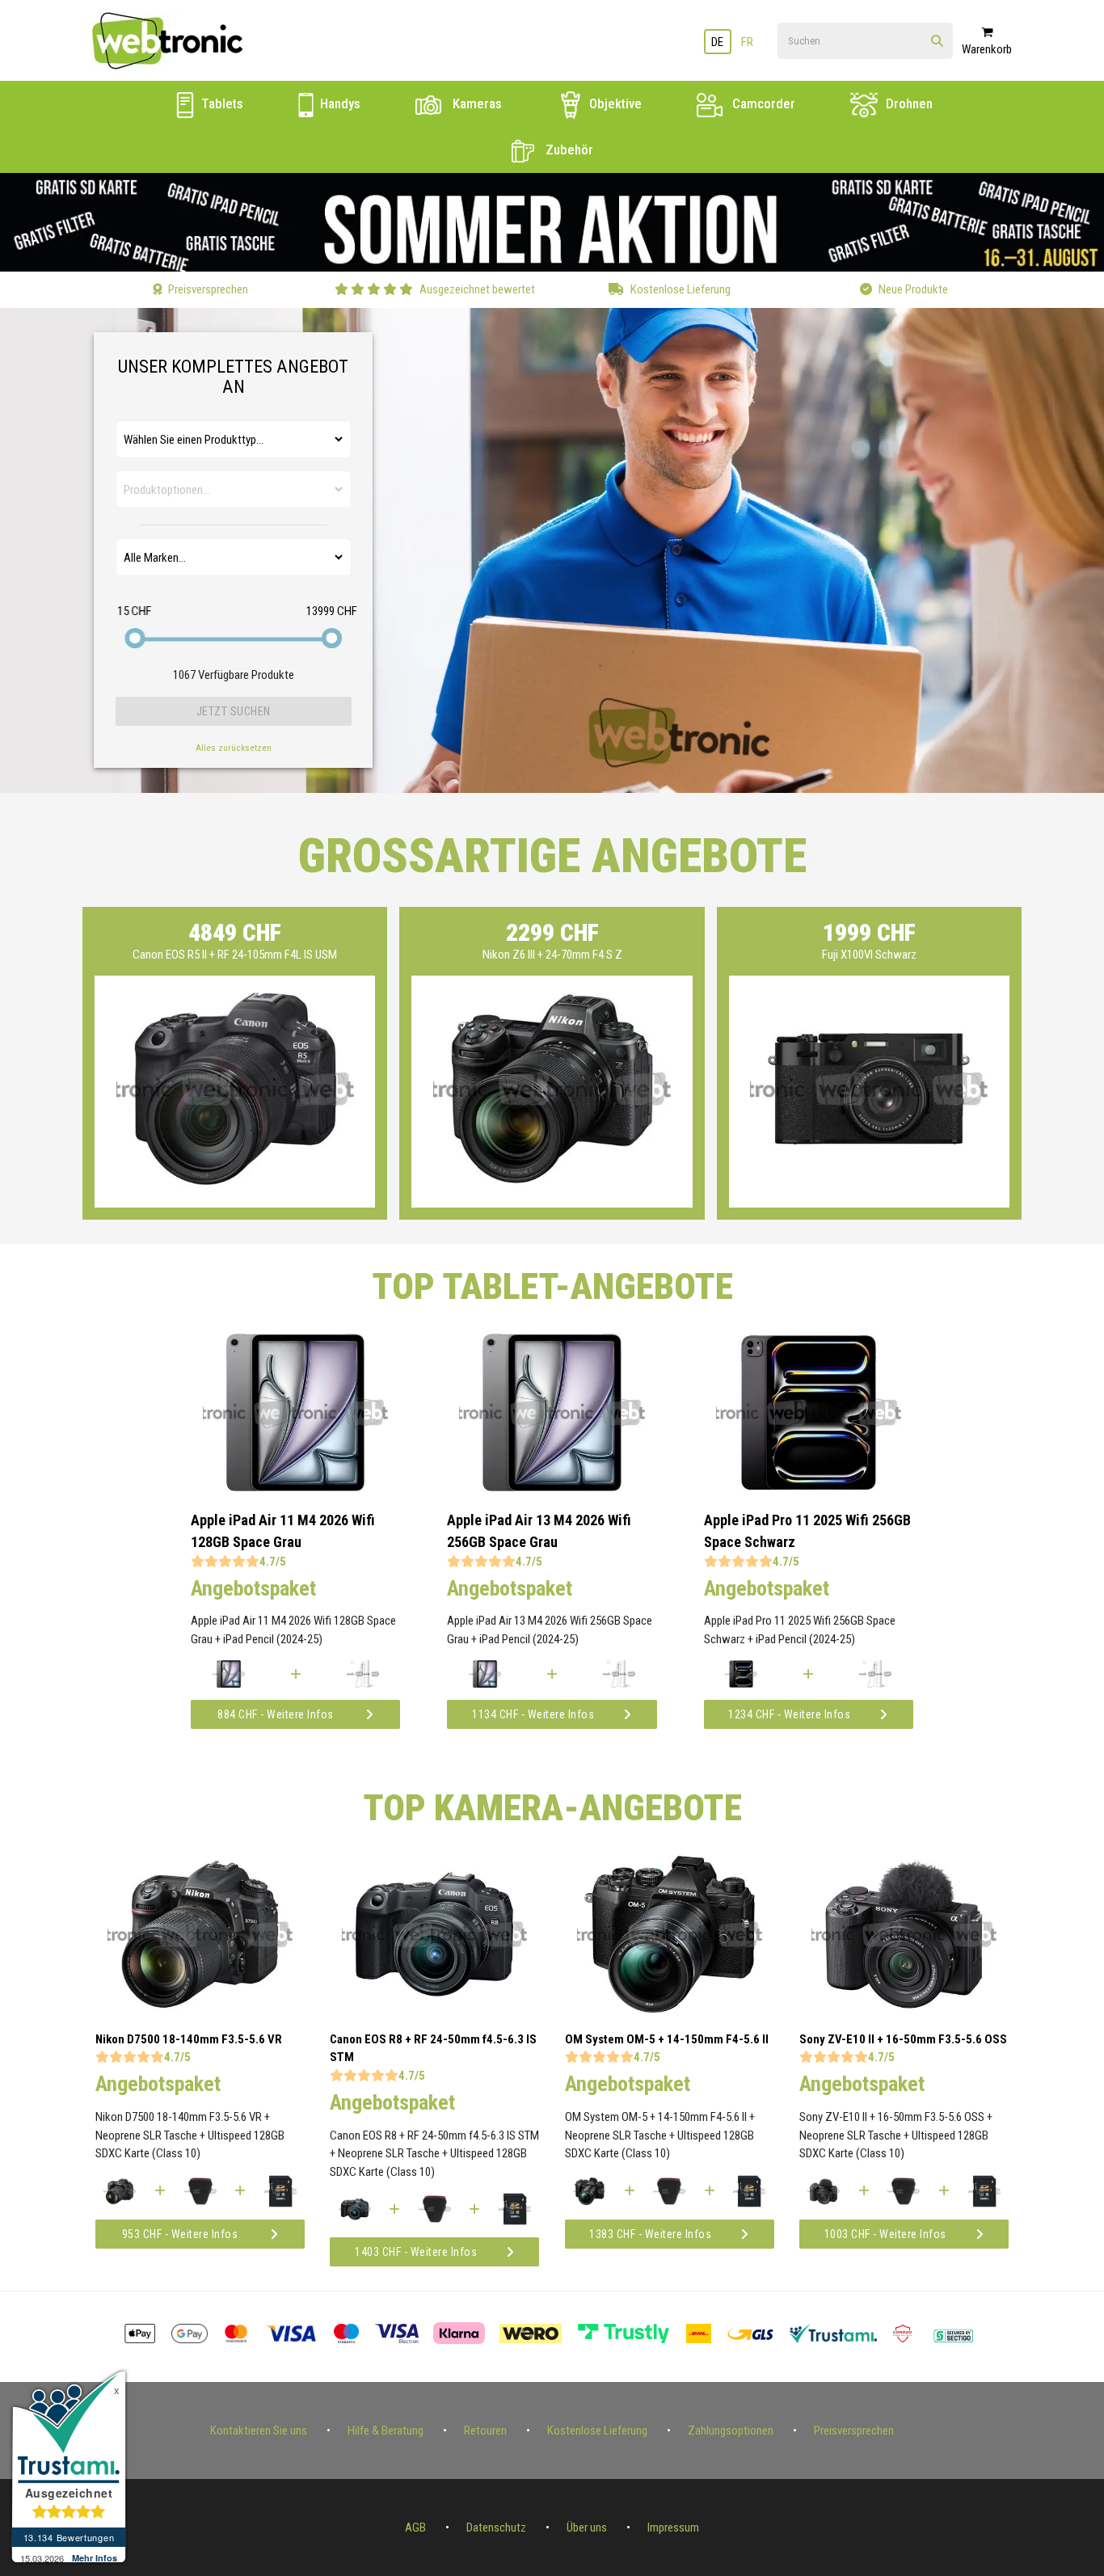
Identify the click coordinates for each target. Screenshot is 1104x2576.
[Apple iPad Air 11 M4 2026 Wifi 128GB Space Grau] (295, 1487)
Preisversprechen (854, 2431)
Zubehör (568, 150)
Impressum (673, 2528)
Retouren (485, 2431)
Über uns (587, 2528)
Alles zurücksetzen (234, 748)
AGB (415, 2528)
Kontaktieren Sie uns (259, 2431)
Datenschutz (496, 2528)
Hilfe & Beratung (386, 2431)
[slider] (135, 638)
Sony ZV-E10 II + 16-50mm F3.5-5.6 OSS (903, 2039)
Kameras (476, 103)
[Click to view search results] (937, 42)
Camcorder (762, 103)
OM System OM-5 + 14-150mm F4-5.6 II (667, 2039)
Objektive (614, 103)
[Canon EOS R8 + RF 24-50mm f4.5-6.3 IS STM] (434, 2009)
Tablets (221, 103)
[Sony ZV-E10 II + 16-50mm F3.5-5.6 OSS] (904, 2009)
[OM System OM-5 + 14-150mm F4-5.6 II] (670, 2009)
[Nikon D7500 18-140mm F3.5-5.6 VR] (200, 2009)
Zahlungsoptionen (731, 2431)
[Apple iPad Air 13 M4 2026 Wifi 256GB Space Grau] (552, 1487)
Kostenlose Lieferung (597, 2431)
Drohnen (908, 103)
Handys (339, 103)
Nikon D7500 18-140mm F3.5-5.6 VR (189, 2039)
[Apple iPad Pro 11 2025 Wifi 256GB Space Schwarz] (809, 1487)
